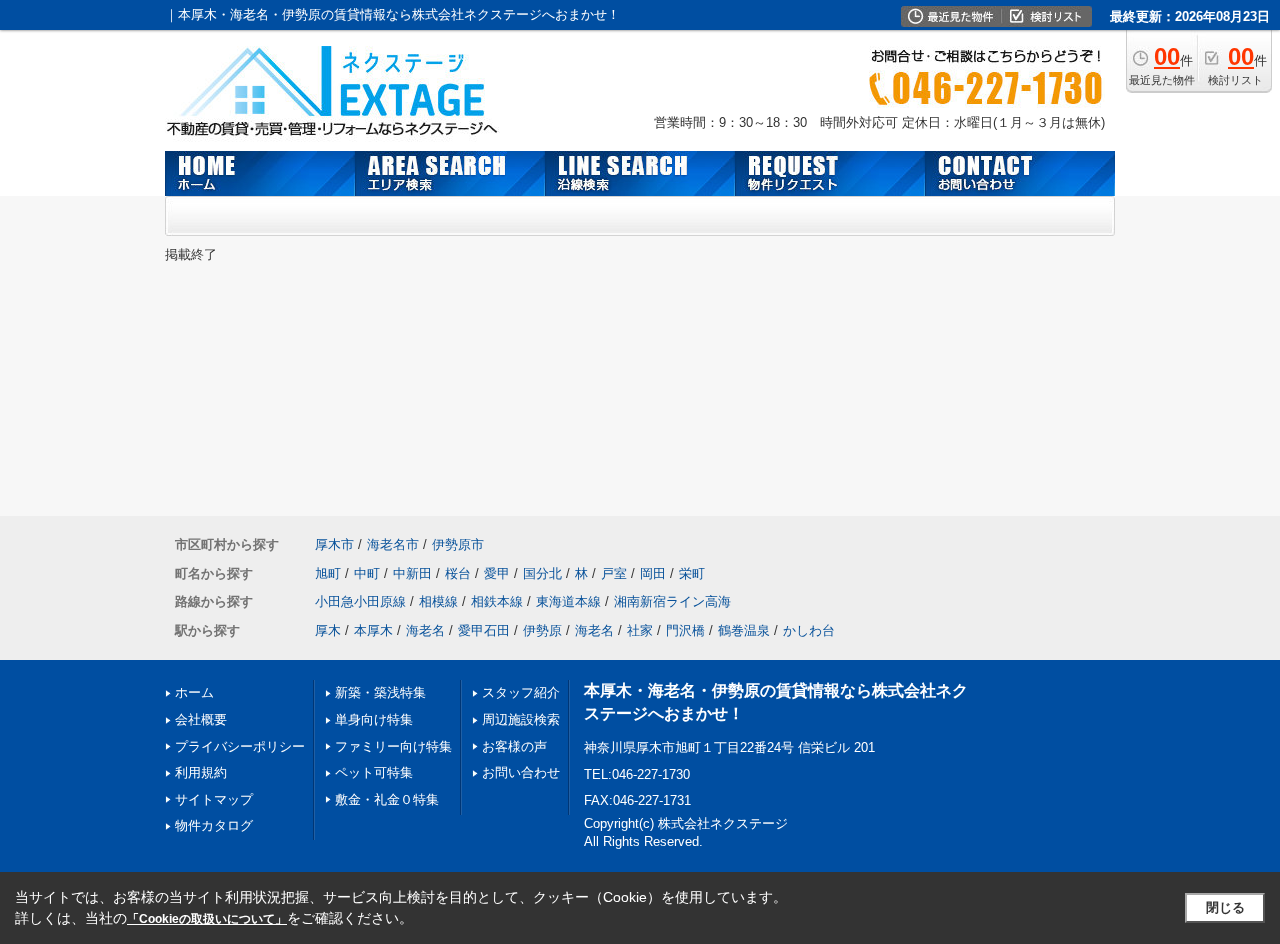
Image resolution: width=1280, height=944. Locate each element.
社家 (640, 630)
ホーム (194, 692)
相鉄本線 (497, 601)
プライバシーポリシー (240, 746)
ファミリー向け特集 (393, 746)
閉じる (1225, 907)
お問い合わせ (521, 772)
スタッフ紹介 (521, 692)
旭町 (328, 573)
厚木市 (334, 544)
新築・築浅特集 (380, 692)
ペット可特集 (374, 772)
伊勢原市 (458, 544)
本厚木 (373, 630)
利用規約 (201, 772)
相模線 (438, 601)
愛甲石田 (484, 630)
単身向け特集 (374, 719)
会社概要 (201, 719)
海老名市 (393, 544)
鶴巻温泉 (744, 630)
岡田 (653, 573)
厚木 (328, 630)
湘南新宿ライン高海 (672, 601)
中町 (367, 573)
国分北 (542, 573)
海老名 (425, 630)
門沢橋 (685, 630)
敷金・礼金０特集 (387, 799)
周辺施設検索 (521, 719)
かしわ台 (809, 630)
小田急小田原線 (360, 601)
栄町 (692, 573)
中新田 (412, 573)
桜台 (458, 573)
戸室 (614, 573)
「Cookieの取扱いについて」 (207, 919)
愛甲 (497, 573)
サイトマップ (214, 799)
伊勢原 (542, 630)
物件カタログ (214, 825)
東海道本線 (568, 601)
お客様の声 (514, 746)
